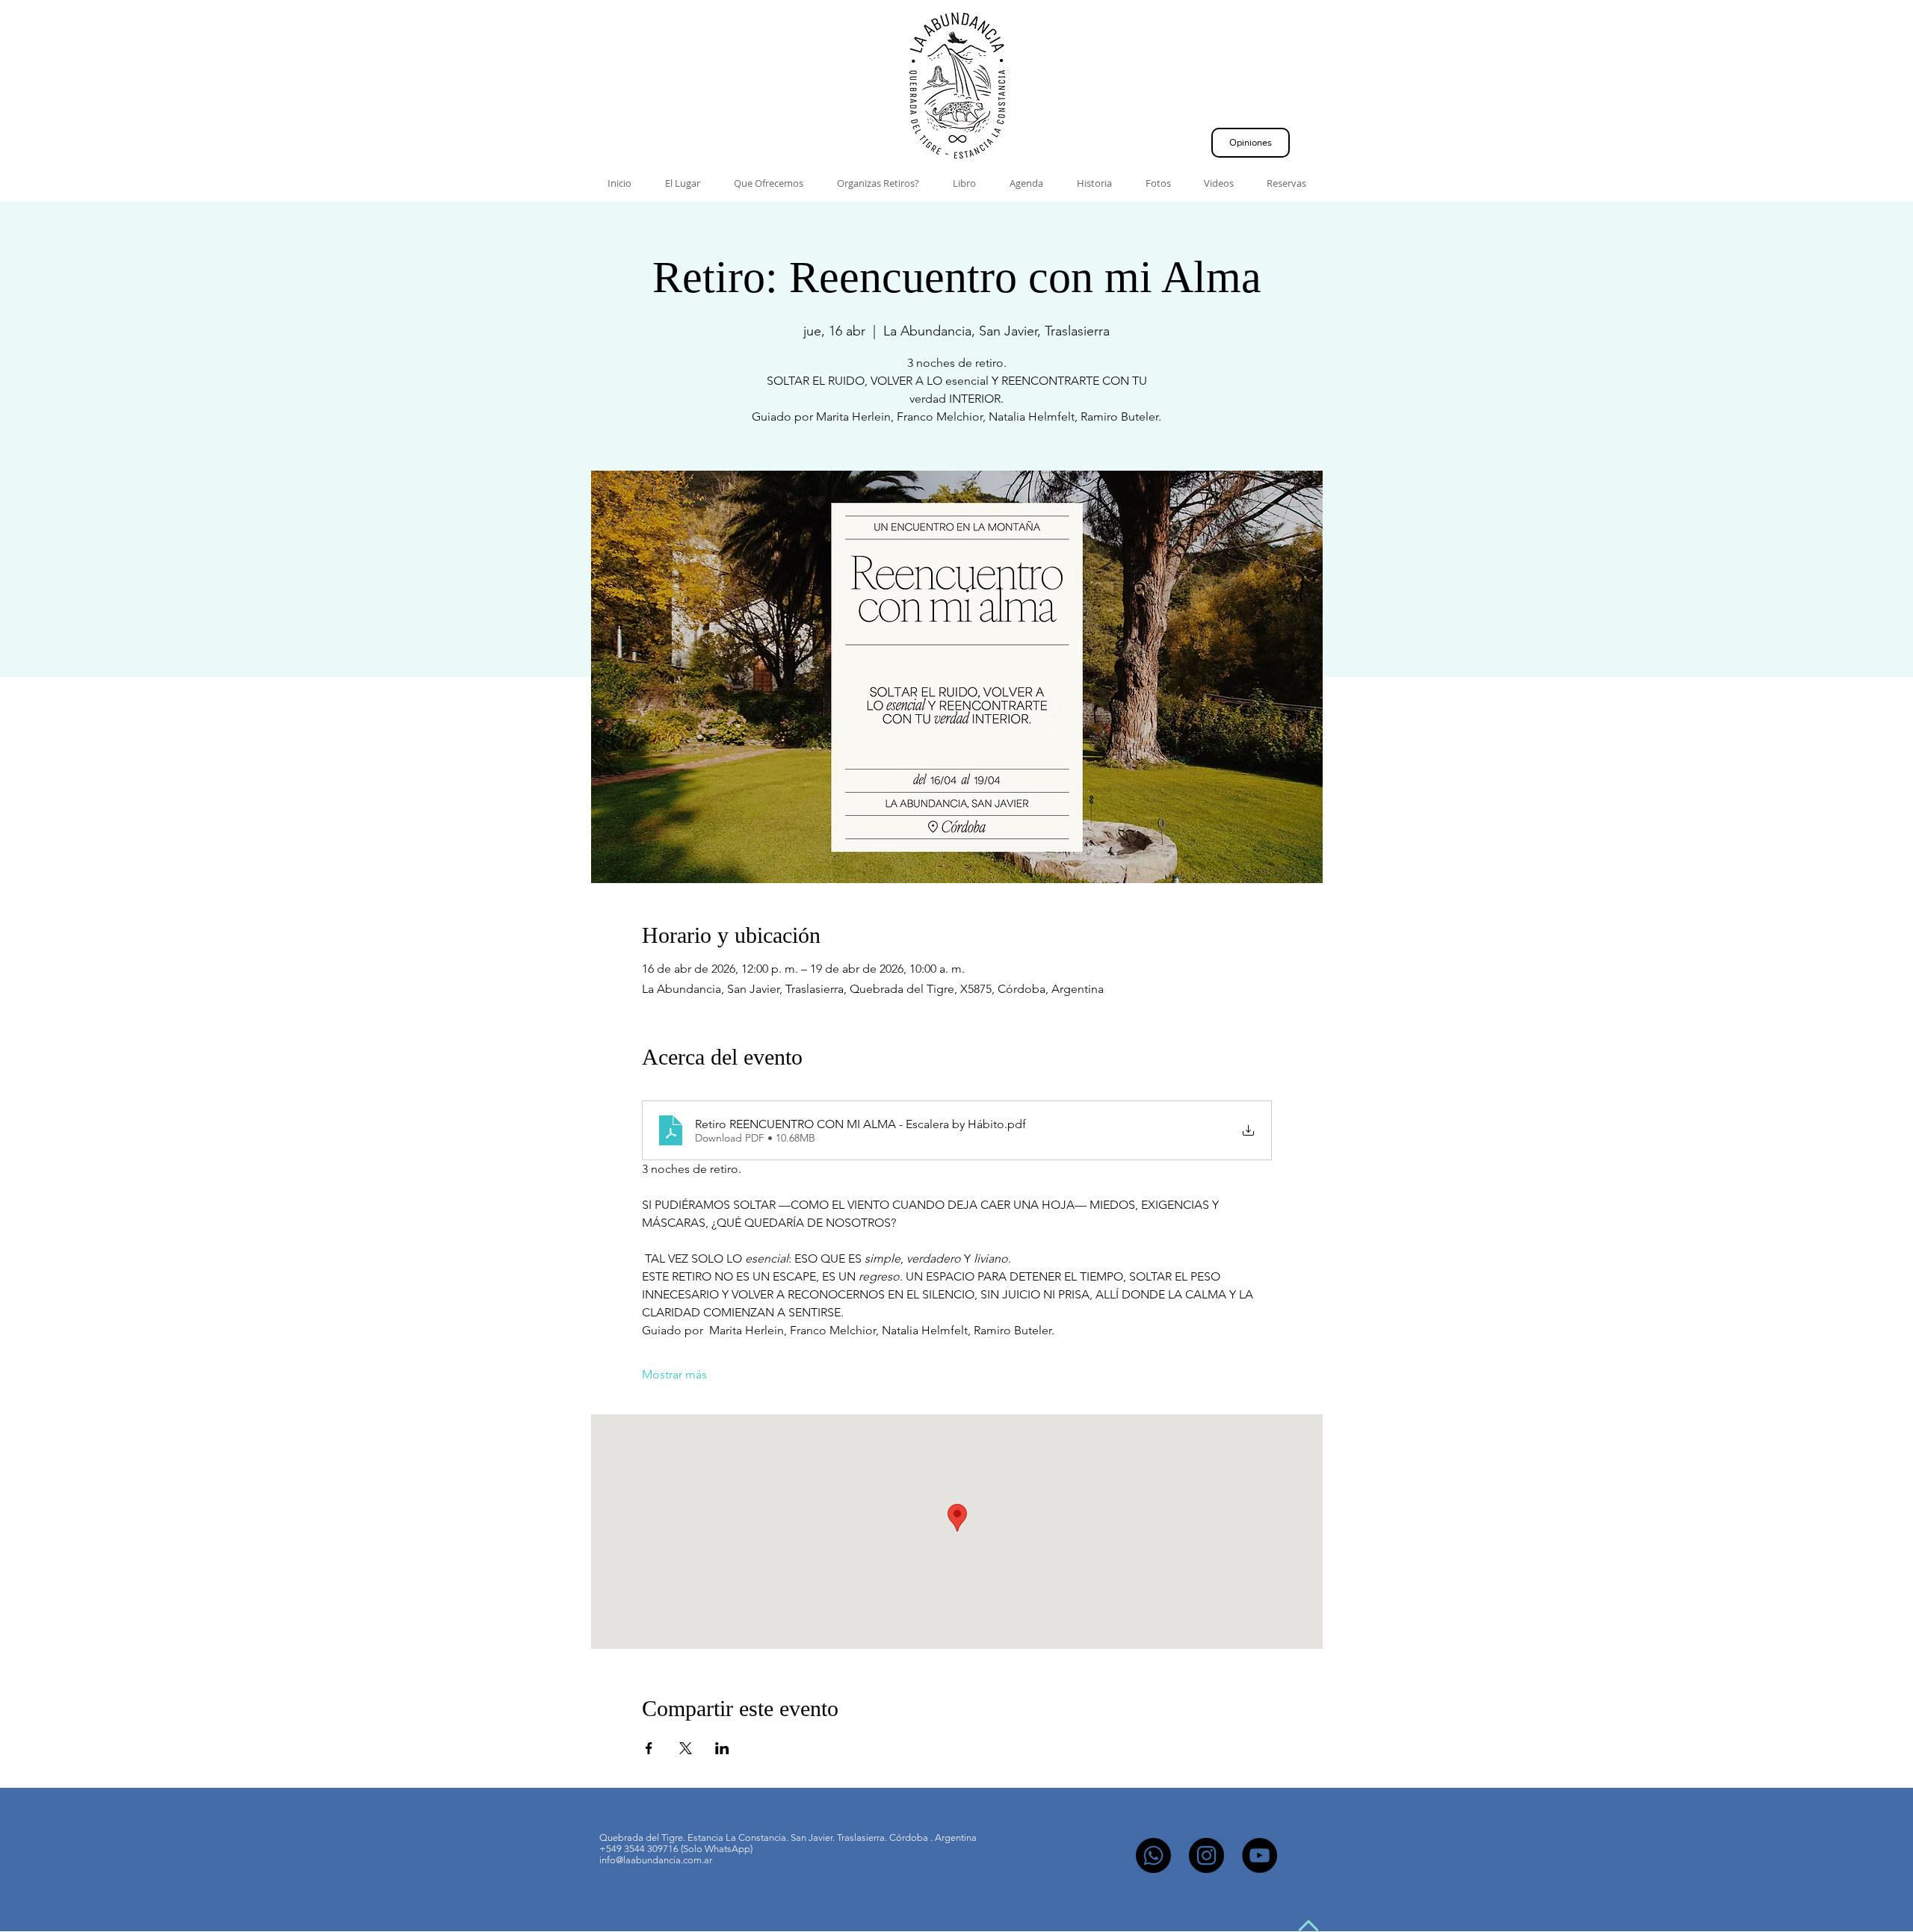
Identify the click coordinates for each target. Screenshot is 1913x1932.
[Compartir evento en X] (686, 1748)
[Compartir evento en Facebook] (649, 1748)
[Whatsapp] (1153, 1855)
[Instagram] (1206, 1855)
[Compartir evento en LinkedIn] (722, 1748)
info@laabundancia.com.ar (656, 1860)
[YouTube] (1260, 1855)
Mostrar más (674, 1374)
